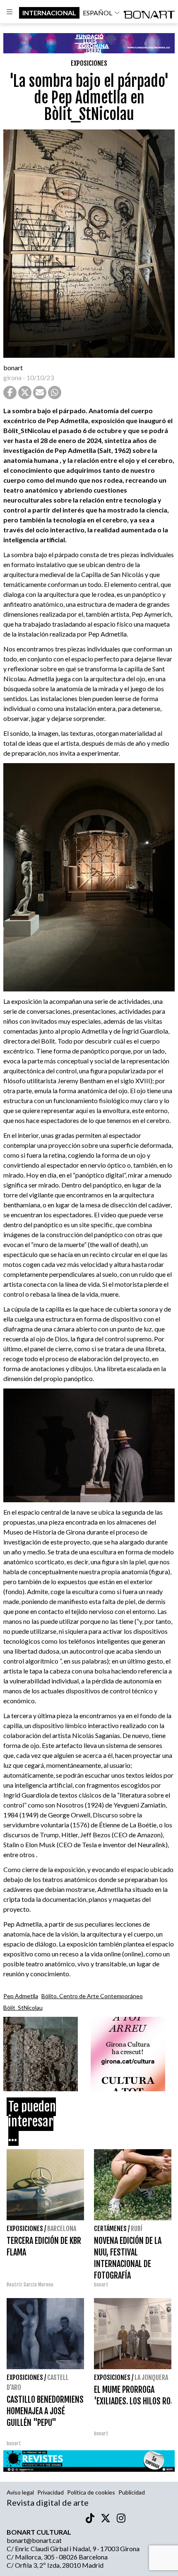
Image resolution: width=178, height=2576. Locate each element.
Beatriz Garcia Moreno (30, 2285)
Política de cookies (91, 2492)
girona (12, 377)
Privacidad (51, 2492)
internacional (49, 13)
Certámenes (110, 2229)
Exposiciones (89, 63)
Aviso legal (20, 2492)
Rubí (137, 2229)
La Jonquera (151, 2377)
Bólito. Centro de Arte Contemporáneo (92, 1996)
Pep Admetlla (21, 1996)
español (97, 13)
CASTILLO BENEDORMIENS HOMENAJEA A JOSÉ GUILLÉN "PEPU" (45, 2411)
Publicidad (132, 2492)
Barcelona (62, 2229)
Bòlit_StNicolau (23, 2007)
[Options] (10, 13)
